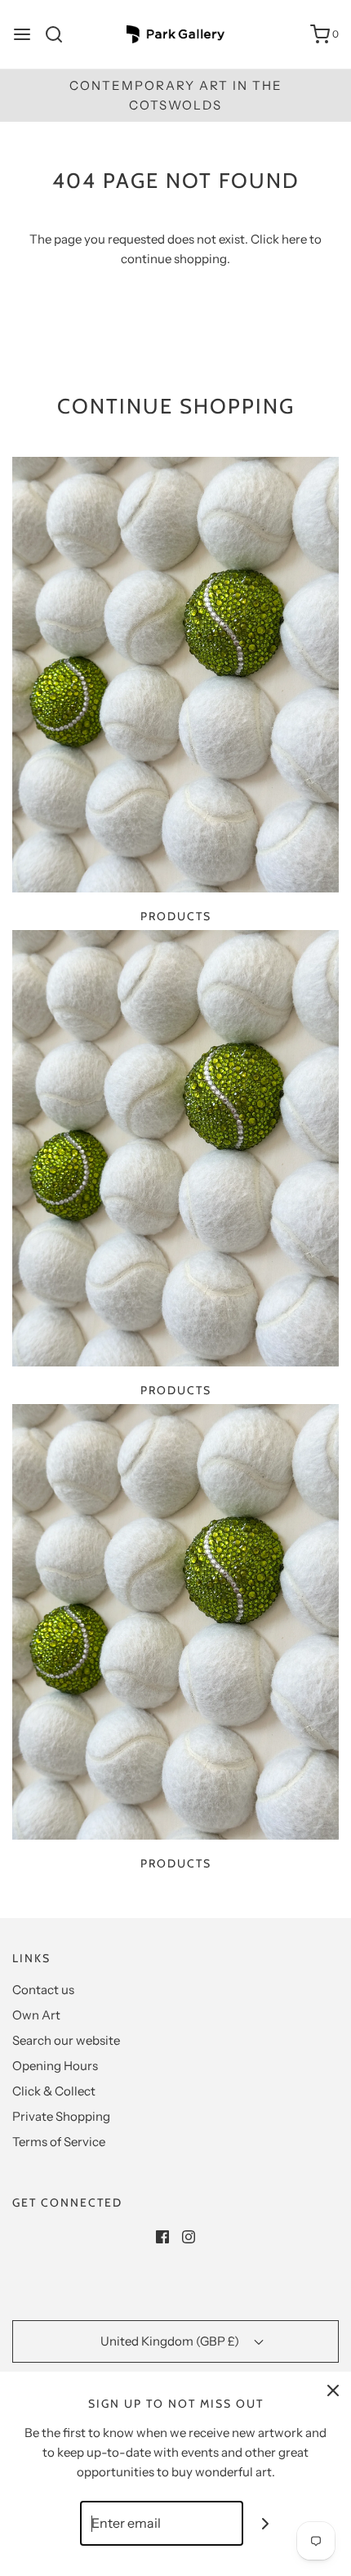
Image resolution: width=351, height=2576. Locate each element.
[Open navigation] (22, 34)
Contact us (43, 1990)
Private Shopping (61, 2116)
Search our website (66, 2040)
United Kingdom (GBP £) (171, 2341)
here (294, 239)
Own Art (36, 2015)
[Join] (266, 2523)
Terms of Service (59, 2142)
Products (176, 916)
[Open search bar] (60, 34)
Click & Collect (54, 2091)
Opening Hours (55, 2066)
